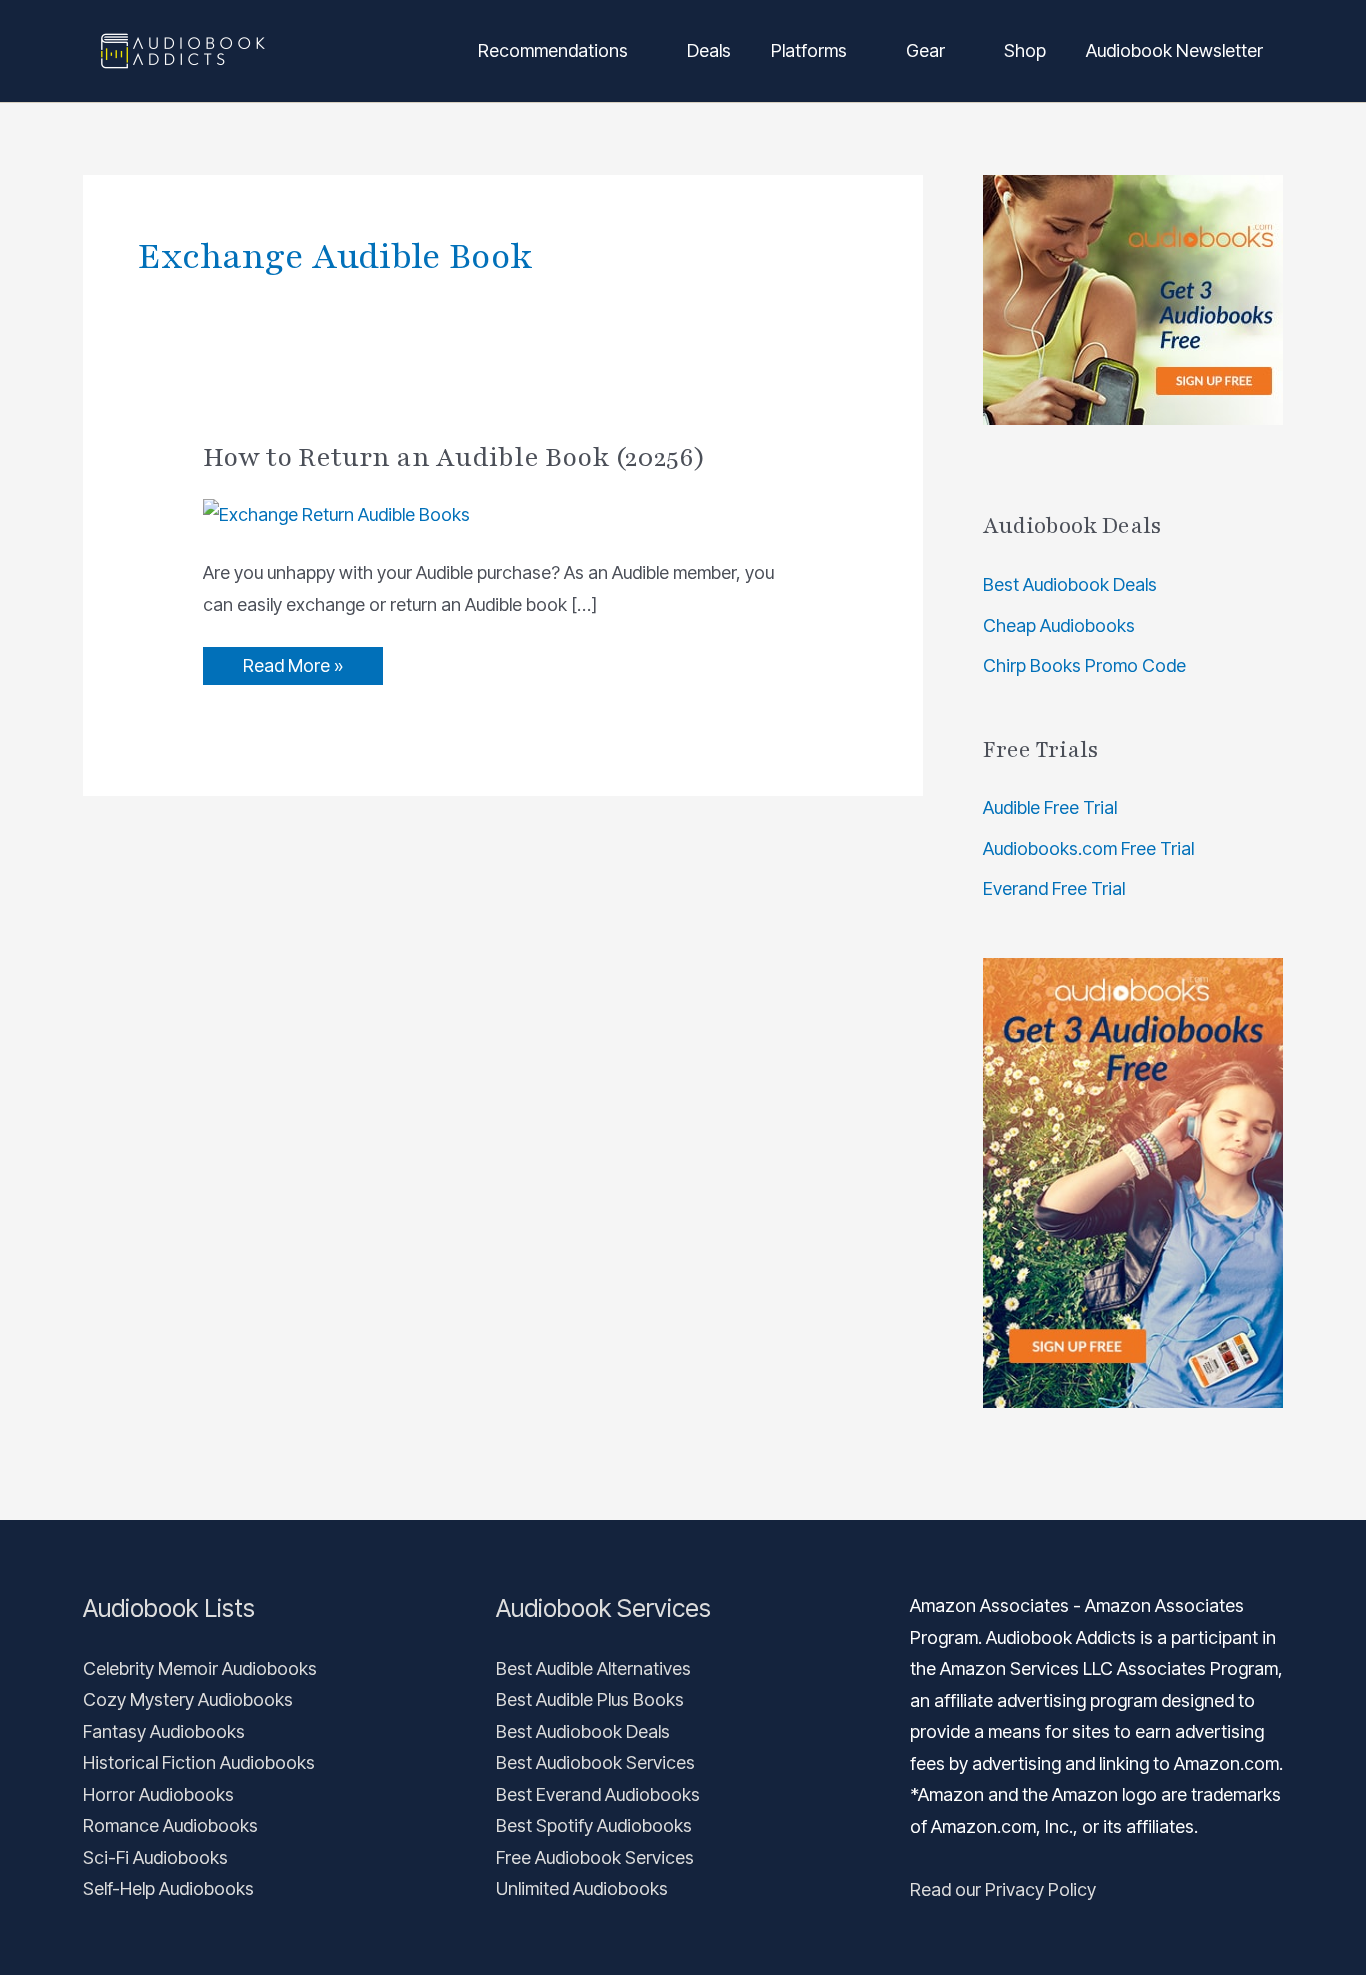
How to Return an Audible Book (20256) (454, 457)
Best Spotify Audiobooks (594, 1825)
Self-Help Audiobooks (168, 1888)
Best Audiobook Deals (1070, 584)
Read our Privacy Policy (1003, 1889)
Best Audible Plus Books (590, 1699)
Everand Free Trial (1054, 888)
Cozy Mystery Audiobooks (188, 1699)
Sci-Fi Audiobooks (155, 1857)
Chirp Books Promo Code (1084, 665)
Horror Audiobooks (158, 1794)
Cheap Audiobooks (1059, 625)
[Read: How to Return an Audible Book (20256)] (336, 513)
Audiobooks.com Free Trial (1088, 848)
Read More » (292, 661)
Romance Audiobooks (170, 1825)
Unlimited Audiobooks (582, 1888)
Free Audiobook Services (595, 1857)
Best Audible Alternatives (593, 1668)
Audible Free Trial (1050, 807)
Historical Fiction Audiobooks (199, 1762)
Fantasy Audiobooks (164, 1731)
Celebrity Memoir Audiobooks (200, 1668)
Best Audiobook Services (595, 1762)
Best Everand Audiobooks (598, 1794)
